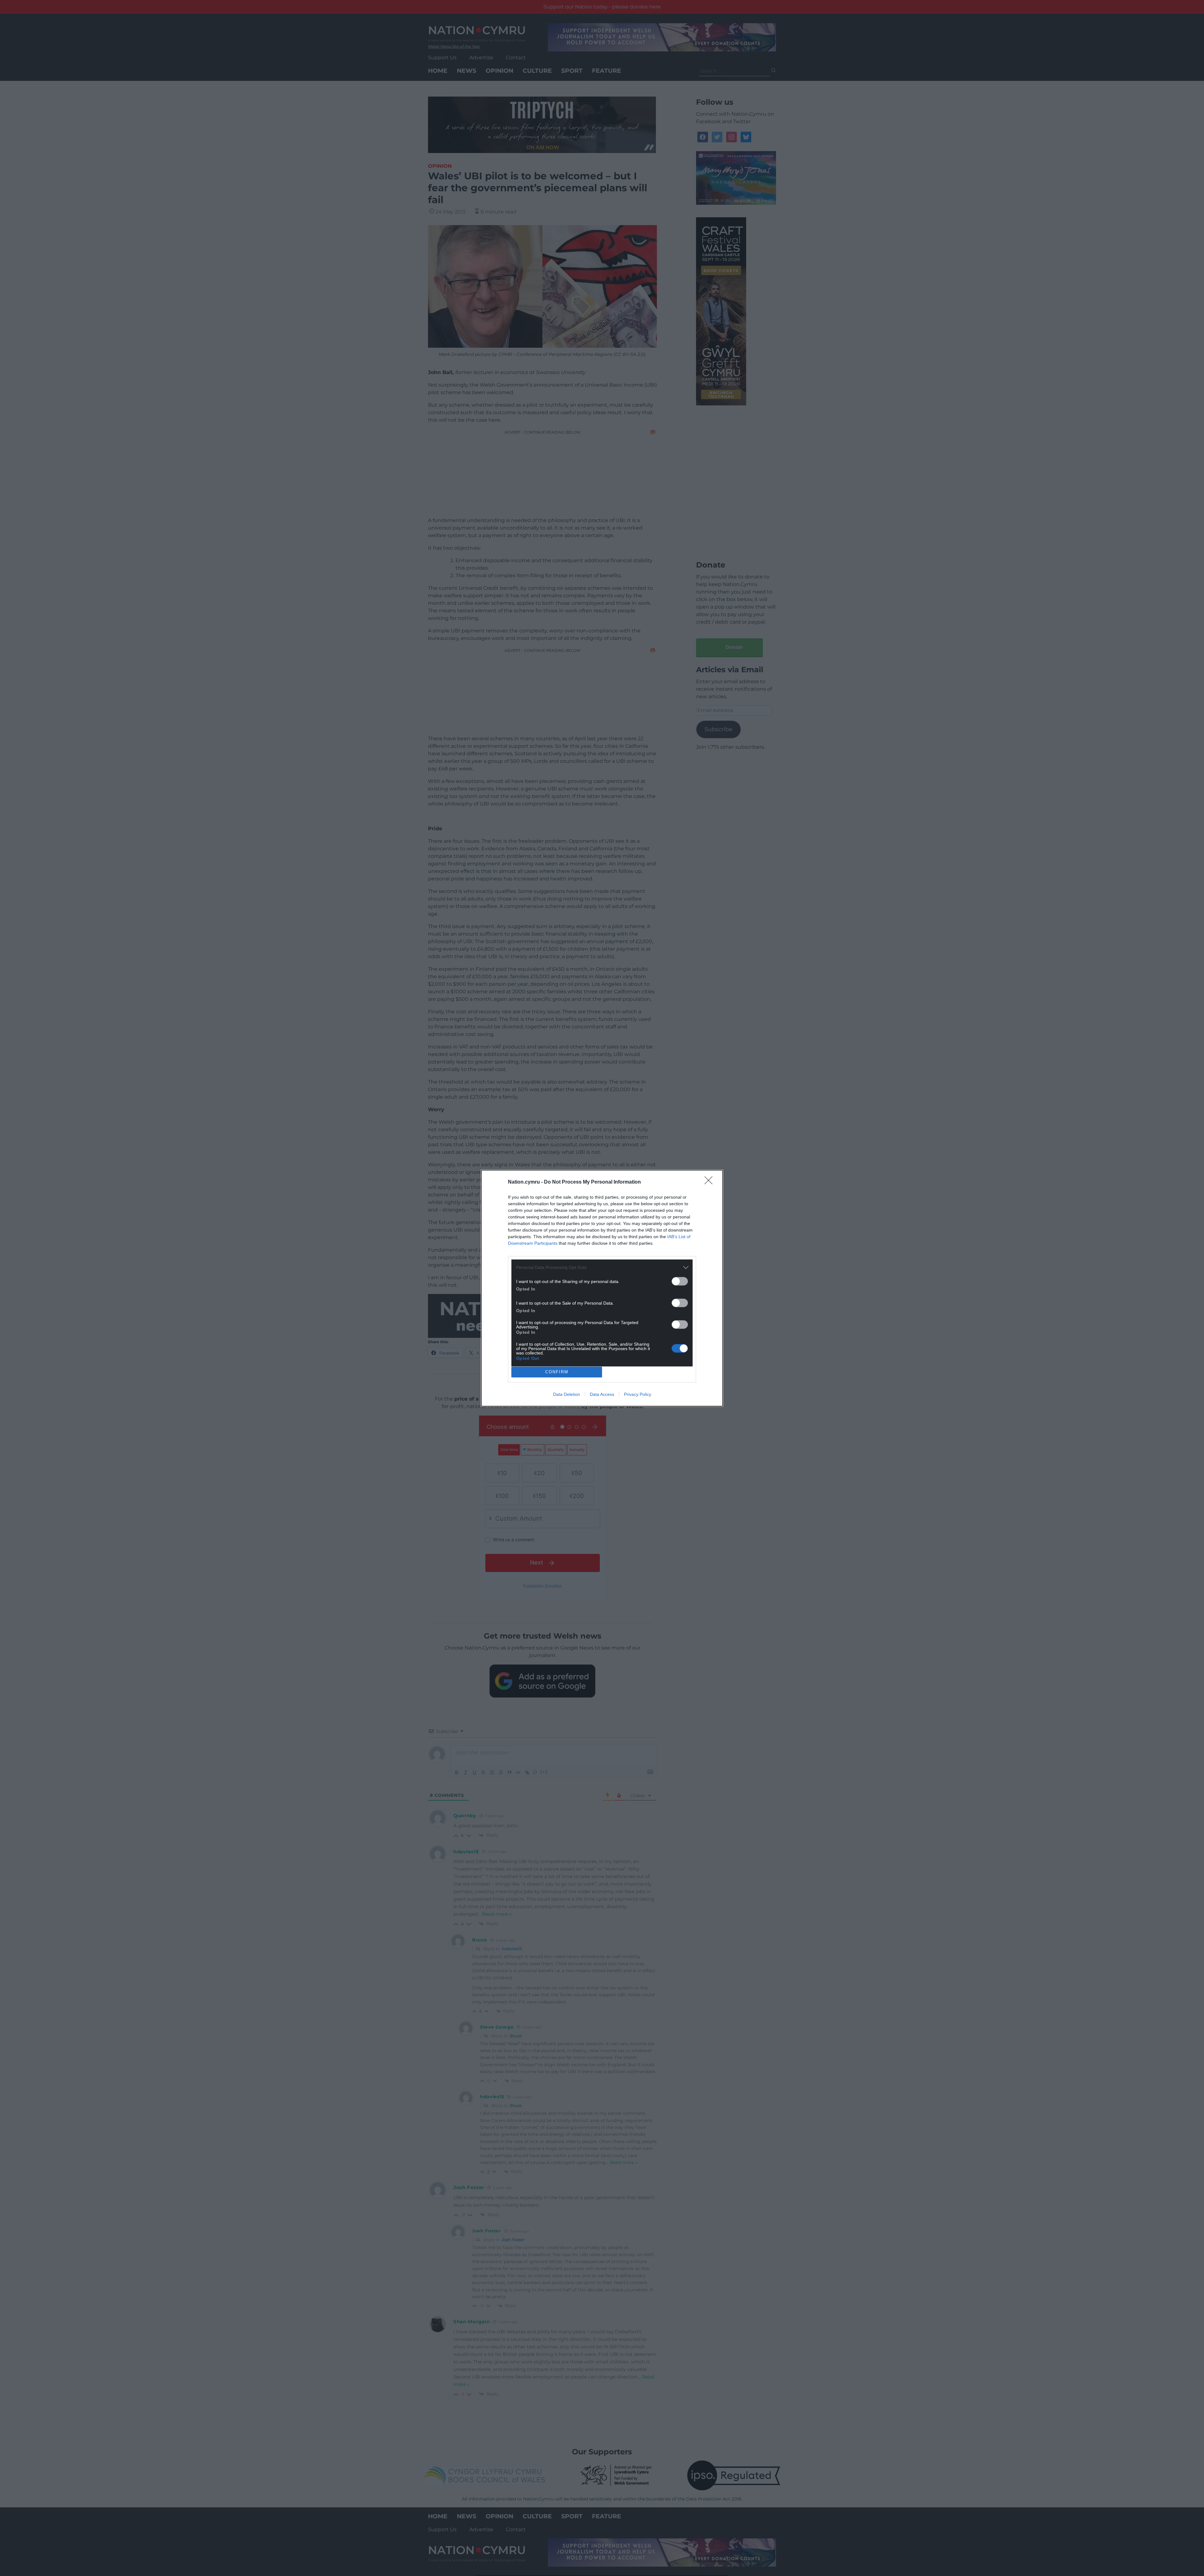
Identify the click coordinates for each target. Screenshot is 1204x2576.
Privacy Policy (638, 1394)
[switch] (680, 1281)
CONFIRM (557, 1372)
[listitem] (602, 1267)
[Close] (710, 1182)
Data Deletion (567, 1394)
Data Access (602, 1394)
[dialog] (602, 1288)
